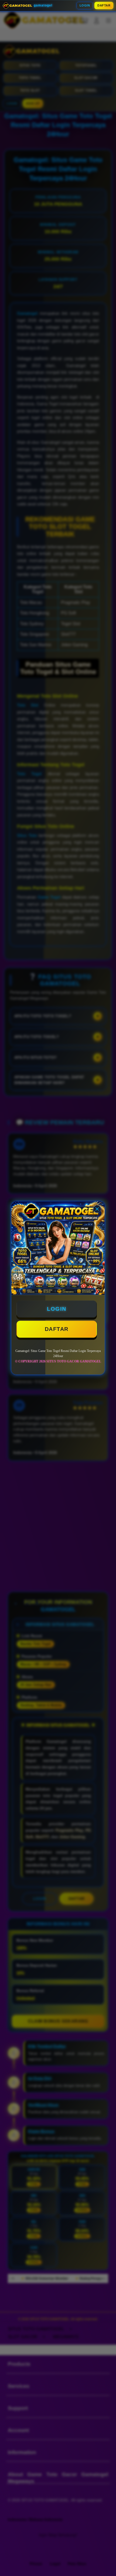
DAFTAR (104, 5)
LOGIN (85, 5)
